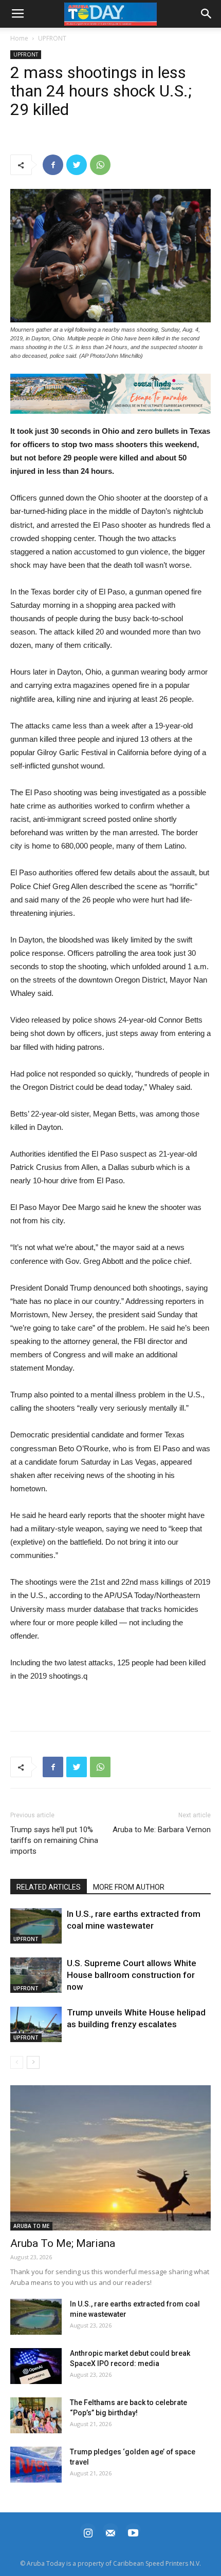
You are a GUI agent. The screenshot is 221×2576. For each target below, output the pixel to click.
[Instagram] (88, 2532)
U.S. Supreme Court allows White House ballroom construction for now (132, 1975)
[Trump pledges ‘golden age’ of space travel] (36, 2465)
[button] (110, 394)
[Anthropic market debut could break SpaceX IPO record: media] (36, 2366)
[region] (110, 394)
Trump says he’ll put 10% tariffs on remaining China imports (54, 1840)
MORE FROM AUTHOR (129, 1887)
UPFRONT (52, 38)
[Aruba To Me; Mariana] (110, 2158)
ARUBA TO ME (31, 2226)
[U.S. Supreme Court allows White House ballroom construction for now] (36, 1975)
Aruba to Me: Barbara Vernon (162, 1830)
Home (19, 38)
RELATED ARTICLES (49, 1887)
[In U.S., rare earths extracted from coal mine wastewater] (36, 1926)
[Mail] (110, 2532)
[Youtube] (133, 2532)
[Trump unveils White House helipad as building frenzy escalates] (36, 2024)
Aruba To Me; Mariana (63, 2243)
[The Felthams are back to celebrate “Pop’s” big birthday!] (36, 2415)
